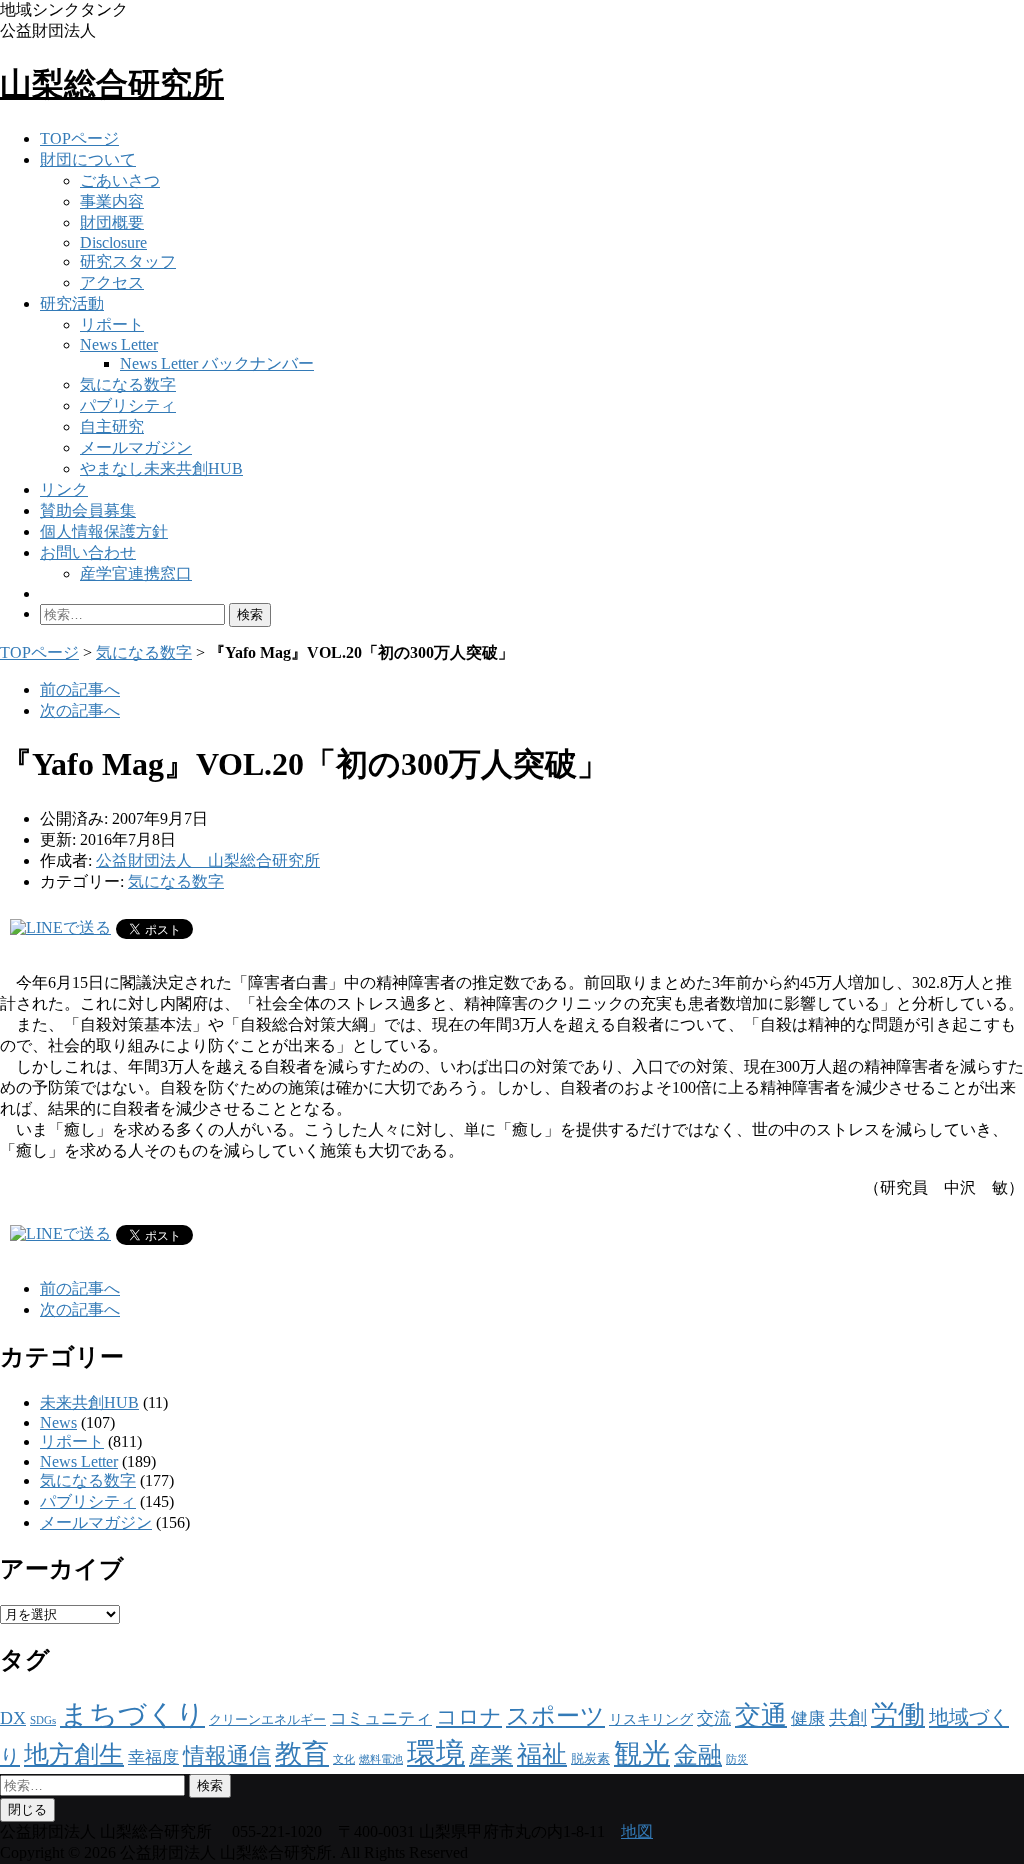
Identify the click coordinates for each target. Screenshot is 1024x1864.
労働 (898, 1715)
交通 (761, 1715)
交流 (714, 1718)
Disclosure (113, 242)
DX (13, 1718)
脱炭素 (590, 1759)
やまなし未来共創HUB (161, 468)
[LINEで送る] (60, 927)
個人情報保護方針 (104, 531)
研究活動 (72, 303)
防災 (737, 1759)
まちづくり (132, 1714)
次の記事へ (80, 710)
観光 (642, 1753)
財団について (88, 159)
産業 (491, 1755)
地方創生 (74, 1754)
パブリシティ (128, 405)
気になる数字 (128, 384)
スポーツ (555, 1716)
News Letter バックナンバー (217, 363)
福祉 (542, 1754)
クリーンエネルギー (267, 1719)
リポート (112, 324)
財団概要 (112, 222)
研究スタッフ (128, 261)
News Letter (119, 344)
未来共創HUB (89, 1402)
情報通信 (227, 1755)
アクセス (112, 282)
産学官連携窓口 (136, 573)
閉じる (27, 1809)
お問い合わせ (88, 552)
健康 (808, 1718)
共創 (848, 1717)
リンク (64, 489)
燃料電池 (381, 1759)
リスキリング (651, 1719)
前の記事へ (80, 689)
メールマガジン (136, 447)
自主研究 (112, 426)
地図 (637, 1831)
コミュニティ (381, 1718)
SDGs (43, 1720)
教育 (302, 1754)
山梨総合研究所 (112, 84)
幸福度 (153, 1757)
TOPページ (79, 138)
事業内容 (112, 201)
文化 (344, 1759)
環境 (436, 1753)
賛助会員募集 (88, 510)
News (58, 1422)
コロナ (469, 1717)
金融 (698, 1754)
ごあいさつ (120, 180)
